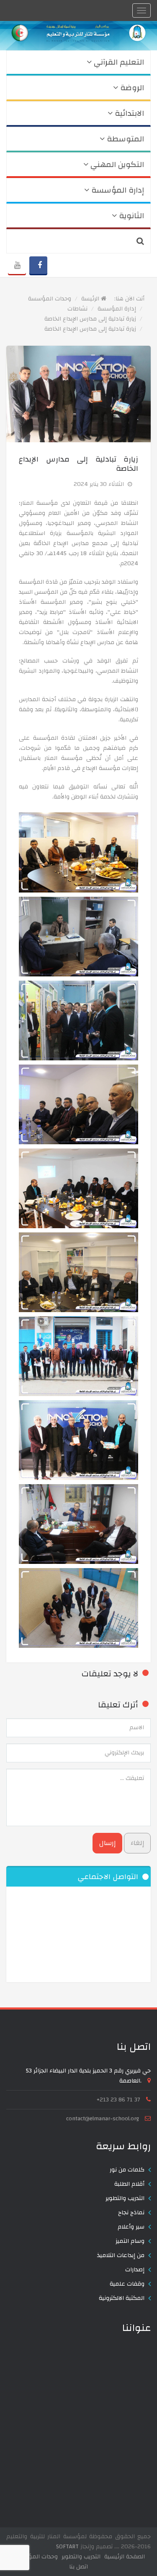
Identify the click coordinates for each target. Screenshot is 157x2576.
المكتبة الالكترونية (122, 2298)
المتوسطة (124, 139)
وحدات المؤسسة (50, 299)
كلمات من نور (127, 2170)
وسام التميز (130, 2241)
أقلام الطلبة (129, 2184)
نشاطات (77, 309)
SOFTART (67, 2547)
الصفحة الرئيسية (125, 2557)
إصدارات (135, 2270)
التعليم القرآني (118, 62)
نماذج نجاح (131, 2213)
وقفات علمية (127, 2284)
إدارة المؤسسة (117, 190)
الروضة (131, 88)
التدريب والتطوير (125, 2198)
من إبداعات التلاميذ (121, 2255)
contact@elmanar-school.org (103, 2119)
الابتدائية (128, 114)
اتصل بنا (78, 2567)
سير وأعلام (131, 2227)
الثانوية (130, 216)
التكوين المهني (116, 165)
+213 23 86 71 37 (118, 2100)
